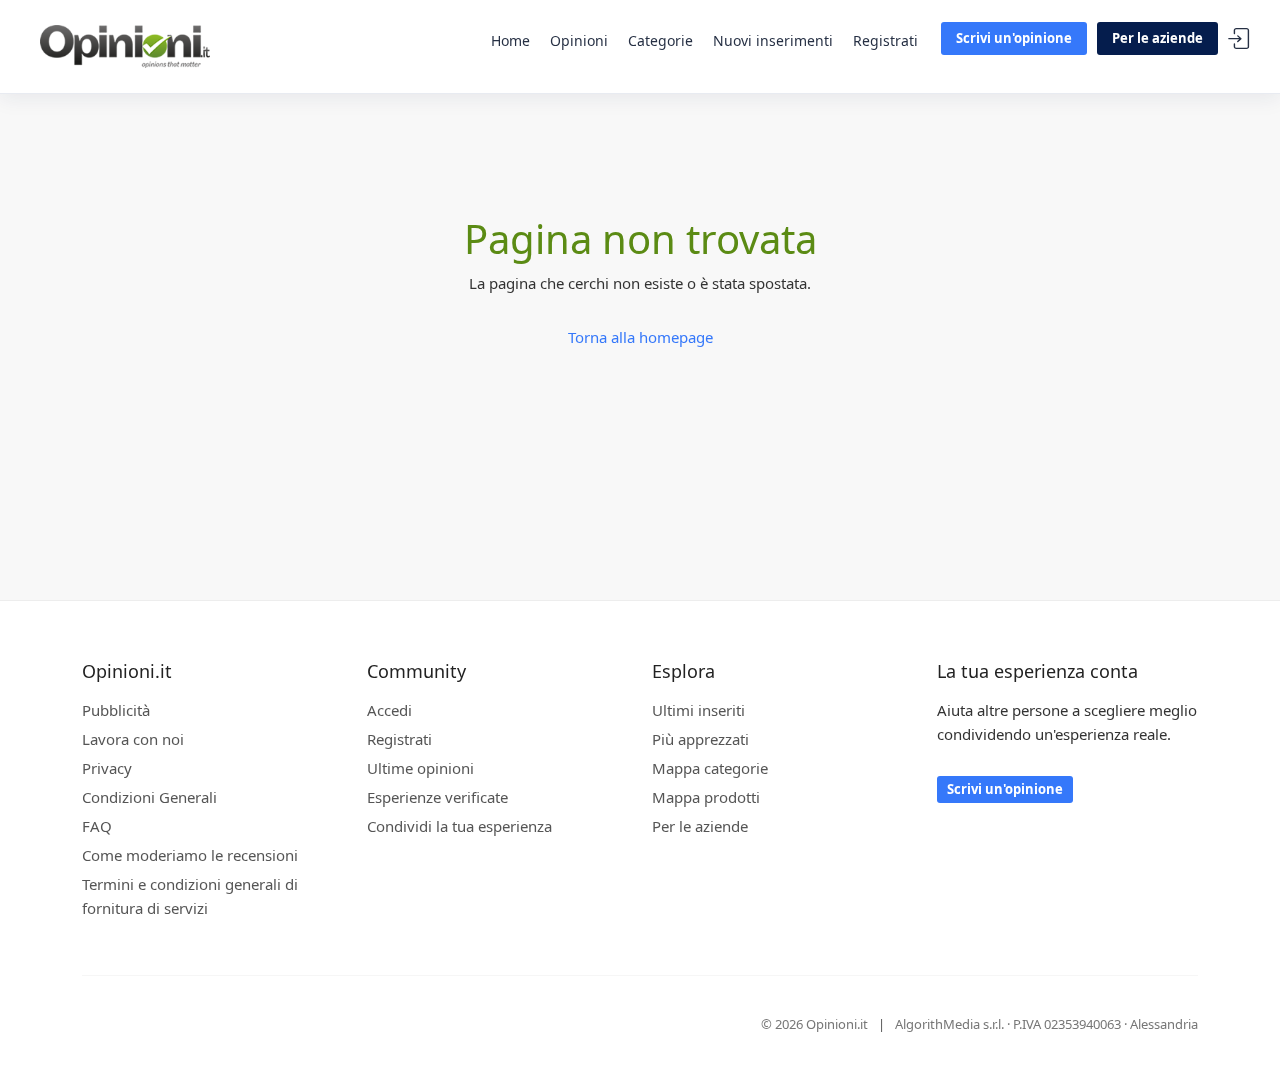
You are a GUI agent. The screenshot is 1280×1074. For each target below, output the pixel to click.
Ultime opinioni (420, 768)
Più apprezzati (700, 739)
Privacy (107, 768)
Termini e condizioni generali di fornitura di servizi (190, 896)
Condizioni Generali (149, 797)
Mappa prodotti (706, 797)
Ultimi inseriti (698, 710)
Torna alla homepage (640, 337)
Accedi (1239, 39)
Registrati (885, 40)
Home (510, 40)
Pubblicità (116, 710)
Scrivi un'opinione (1014, 38)
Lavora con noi (133, 739)
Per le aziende (1157, 38)
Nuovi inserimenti (773, 40)
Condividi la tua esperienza (459, 826)
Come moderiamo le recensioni (190, 855)
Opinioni (579, 40)
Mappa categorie (710, 768)
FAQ (97, 826)
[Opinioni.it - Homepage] (125, 45)
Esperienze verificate (437, 797)
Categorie (660, 40)
